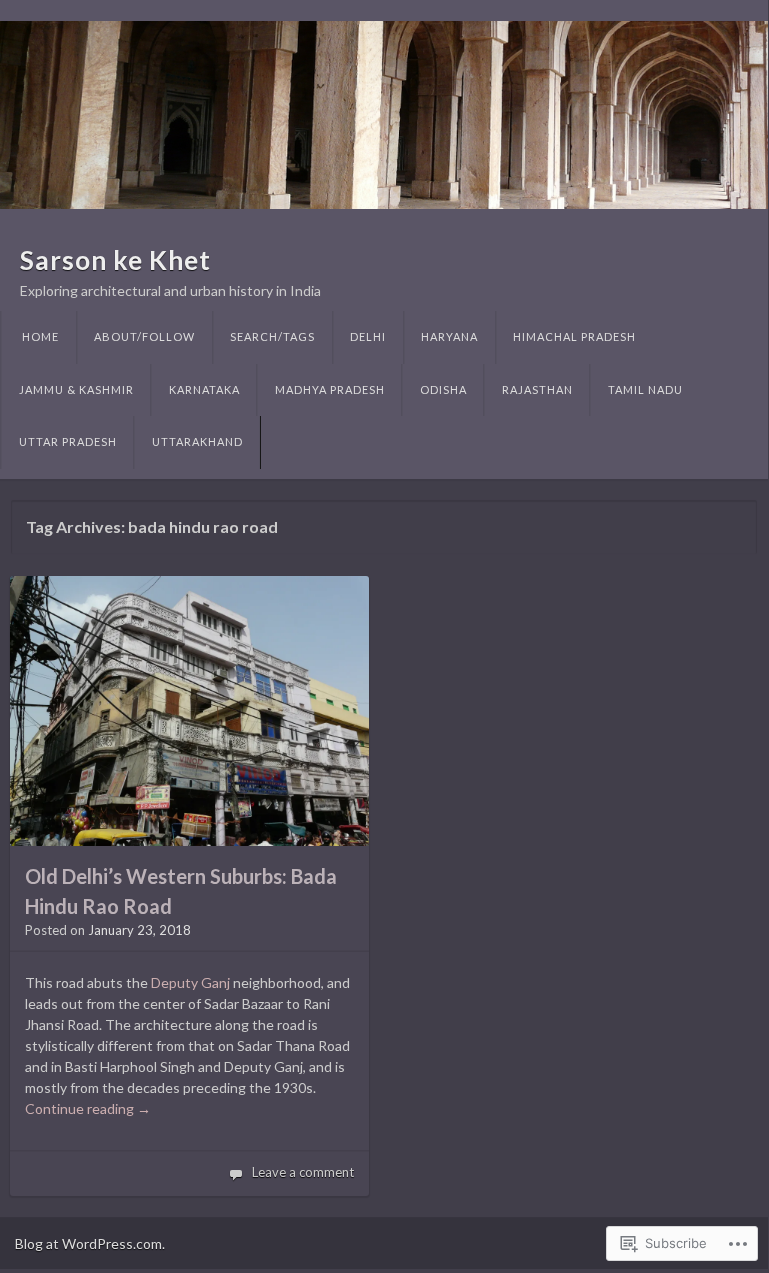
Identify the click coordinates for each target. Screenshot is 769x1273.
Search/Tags (272, 336)
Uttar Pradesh (68, 441)
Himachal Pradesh (574, 336)
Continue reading (88, 1108)
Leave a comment (303, 1172)
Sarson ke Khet (115, 260)
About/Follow (144, 336)
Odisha (443, 389)
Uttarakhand (197, 441)
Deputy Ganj (190, 982)
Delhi (368, 336)
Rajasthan (537, 389)
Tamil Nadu (645, 389)
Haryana (449, 336)
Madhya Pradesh (330, 389)
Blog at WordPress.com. (90, 1243)
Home (40, 336)
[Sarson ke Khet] (384, 115)
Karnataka (204, 389)
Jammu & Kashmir (76, 389)
